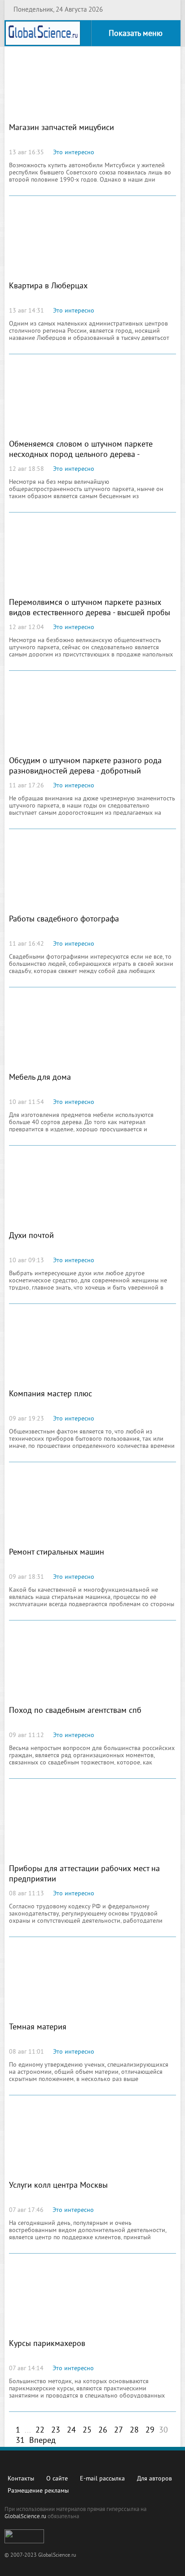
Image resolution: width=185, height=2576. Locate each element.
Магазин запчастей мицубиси (62, 128)
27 (119, 2430)
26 (103, 2430)
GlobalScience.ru (25, 2517)
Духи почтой (31, 1236)
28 (134, 2430)
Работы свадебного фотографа (64, 919)
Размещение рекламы (38, 2491)
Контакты (21, 2479)
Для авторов (154, 2479)
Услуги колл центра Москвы (58, 2186)
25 (87, 2430)
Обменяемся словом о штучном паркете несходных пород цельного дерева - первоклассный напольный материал (81, 455)
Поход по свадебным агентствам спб (75, 1711)
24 (71, 2430)
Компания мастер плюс (51, 1394)
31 (20, 2441)
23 (56, 2430)
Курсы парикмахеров (47, 2344)
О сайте (57, 2479)
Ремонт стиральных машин (57, 1553)
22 (40, 2430)
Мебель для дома (40, 1078)
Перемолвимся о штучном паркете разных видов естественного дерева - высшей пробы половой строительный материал (90, 613)
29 (150, 2430)
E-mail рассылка (102, 2479)
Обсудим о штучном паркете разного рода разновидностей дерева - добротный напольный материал (85, 771)
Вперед (42, 2441)
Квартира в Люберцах (48, 286)
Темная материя (38, 2027)
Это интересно (74, 153)
